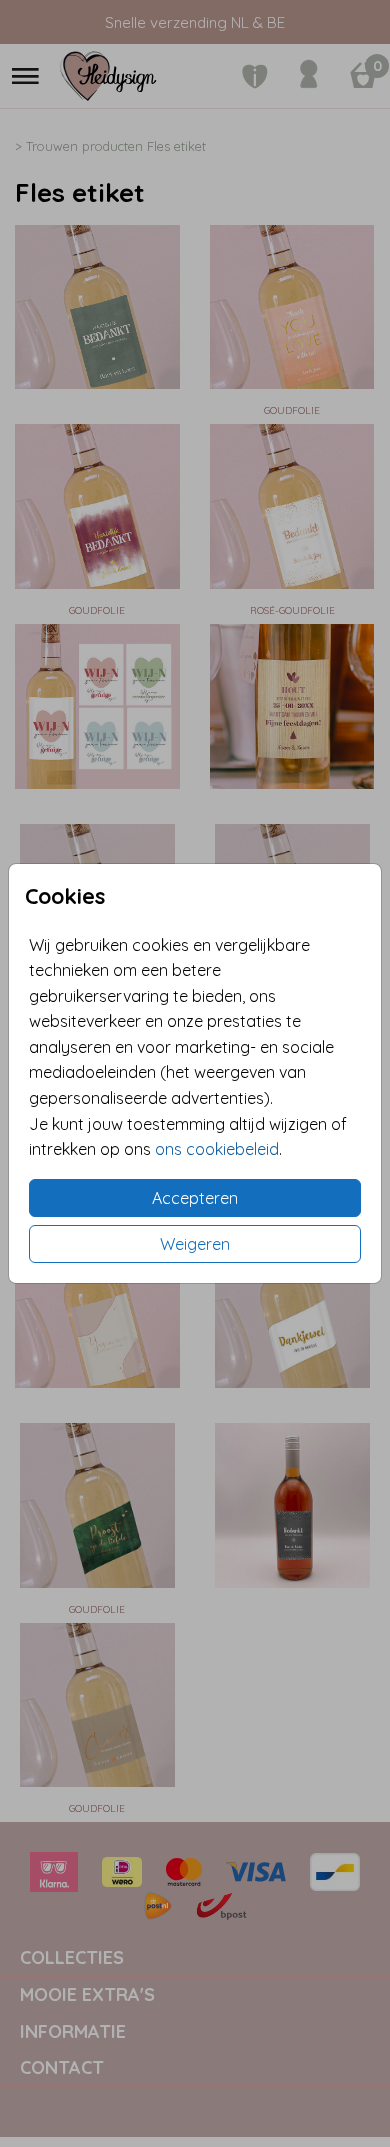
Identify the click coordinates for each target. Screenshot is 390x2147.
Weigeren (195, 1244)
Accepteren (195, 1198)
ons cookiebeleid (217, 1149)
